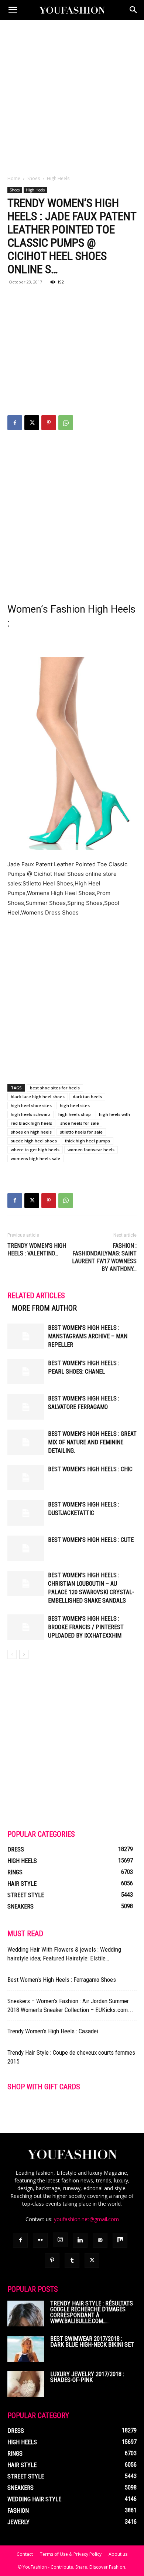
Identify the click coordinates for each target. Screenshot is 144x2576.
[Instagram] (60, 2240)
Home (14, 178)
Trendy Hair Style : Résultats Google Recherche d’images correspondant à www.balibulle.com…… (92, 2312)
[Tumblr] (72, 2260)
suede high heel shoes (34, 1141)
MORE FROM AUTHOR (44, 1308)
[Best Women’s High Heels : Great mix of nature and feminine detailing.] (26, 1442)
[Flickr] (40, 2240)
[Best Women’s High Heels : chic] (26, 1478)
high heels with (114, 1114)
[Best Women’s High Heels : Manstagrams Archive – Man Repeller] (26, 1336)
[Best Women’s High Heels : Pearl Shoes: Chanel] (26, 1372)
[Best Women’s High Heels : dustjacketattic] (26, 1513)
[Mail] (100, 2240)
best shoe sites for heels (55, 1088)
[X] (32, 423)
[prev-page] (12, 1654)
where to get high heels (35, 1150)
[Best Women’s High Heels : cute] (26, 1548)
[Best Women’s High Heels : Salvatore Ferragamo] (26, 1407)
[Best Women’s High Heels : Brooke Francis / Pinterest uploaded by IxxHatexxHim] (26, 1627)
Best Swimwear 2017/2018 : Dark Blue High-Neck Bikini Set (92, 2342)
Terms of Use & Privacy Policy (71, 2554)
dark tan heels (87, 1097)
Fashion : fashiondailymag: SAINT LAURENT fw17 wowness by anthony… (104, 1257)
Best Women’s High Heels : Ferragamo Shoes (62, 1980)
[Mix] (120, 2240)
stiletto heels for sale (81, 1132)
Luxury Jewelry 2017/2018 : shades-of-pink (87, 2377)
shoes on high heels (31, 1132)
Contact (25, 2554)
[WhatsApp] (66, 423)
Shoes (34, 178)
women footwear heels (91, 1150)
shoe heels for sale (80, 1123)
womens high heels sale (35, 1158)
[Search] (134, 10)
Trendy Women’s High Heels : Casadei (53, 2031)
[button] (13, 10)
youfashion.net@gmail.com (86, 2219)
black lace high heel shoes (38, 1097)
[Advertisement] (72, 95)
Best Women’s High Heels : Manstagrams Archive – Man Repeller (88, 1336)
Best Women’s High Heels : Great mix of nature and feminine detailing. (92, 1442)
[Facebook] (15, 423)
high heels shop (75, 1114)
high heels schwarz (30, 1114)
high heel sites (75, 1105)
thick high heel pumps (88, 1141)
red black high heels (31, 1123)
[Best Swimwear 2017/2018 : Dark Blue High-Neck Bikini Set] (26, 2349)
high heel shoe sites (31, 1105)
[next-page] (24, 1654)
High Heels (58, 178)
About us (118, 2554)
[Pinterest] (49, 423)
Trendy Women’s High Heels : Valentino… (37, 1250)
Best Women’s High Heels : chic (90, 1469)
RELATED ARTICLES (36, 1296)
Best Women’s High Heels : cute (91, 1540)
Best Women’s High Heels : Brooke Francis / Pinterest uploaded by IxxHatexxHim (86, 1627)
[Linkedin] (80, 2240)
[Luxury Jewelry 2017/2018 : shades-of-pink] (26, 2384)
